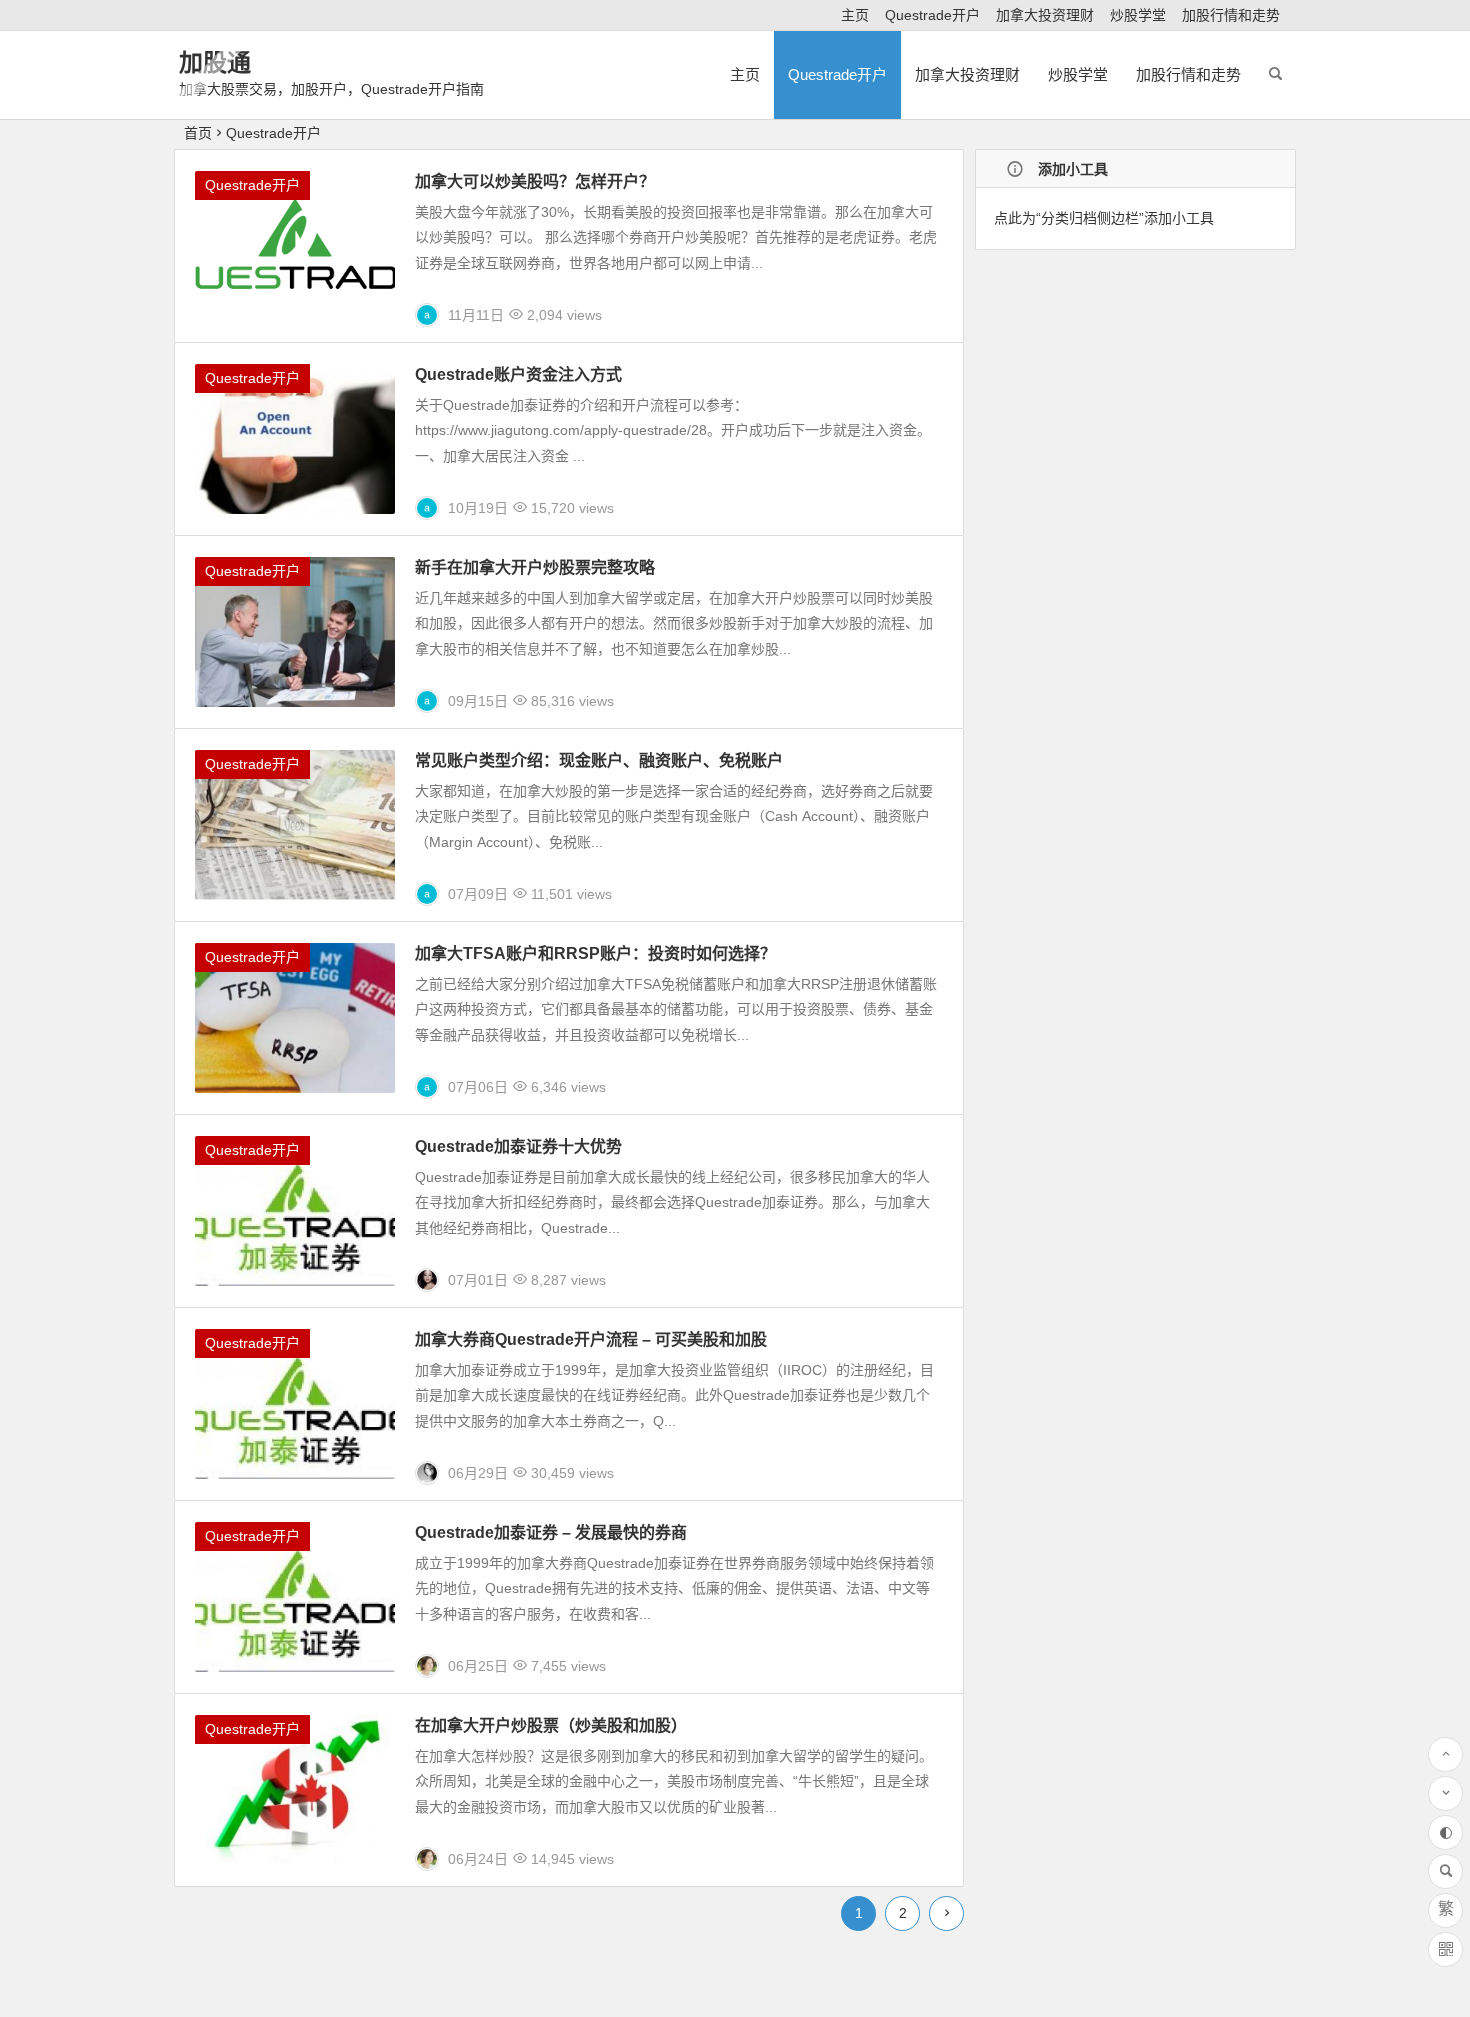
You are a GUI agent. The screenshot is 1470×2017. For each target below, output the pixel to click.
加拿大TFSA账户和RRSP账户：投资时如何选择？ (595, 953)
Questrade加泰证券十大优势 (518, 1146)
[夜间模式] (1445, 1832)
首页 (198, 133)
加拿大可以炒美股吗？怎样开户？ (535, 181)
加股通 (215, 62)
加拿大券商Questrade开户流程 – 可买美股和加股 (591, 1339)
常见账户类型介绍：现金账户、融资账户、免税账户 (599, 760)
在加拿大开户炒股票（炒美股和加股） (551, 1725)
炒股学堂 (1138, 15)
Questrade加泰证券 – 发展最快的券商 (551, 1532)
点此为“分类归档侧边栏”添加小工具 (1104, 218)
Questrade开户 (932, 15)
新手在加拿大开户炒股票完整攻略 (535, 567)
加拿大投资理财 (1045, 15)
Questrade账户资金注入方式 (518, 374)
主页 (855, 15)
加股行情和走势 (1231, 15)
